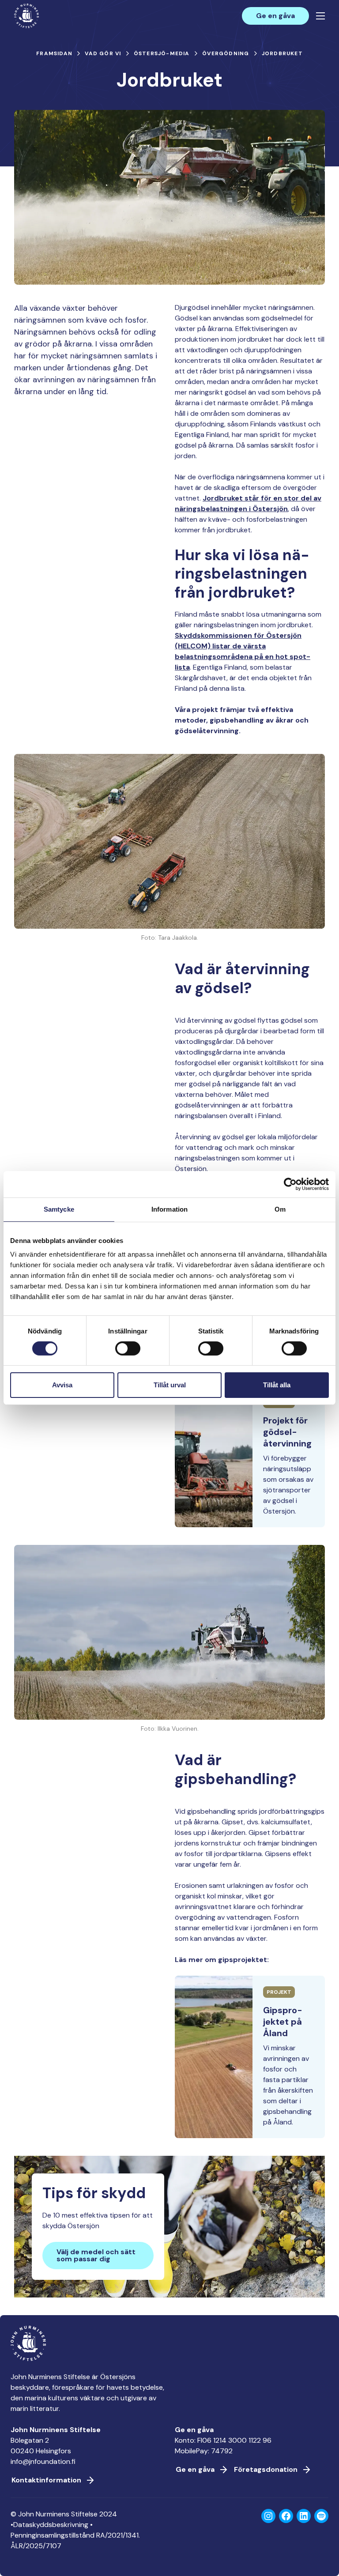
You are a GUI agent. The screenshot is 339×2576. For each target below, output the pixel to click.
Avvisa (62, 1385)
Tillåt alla (277, 1385)
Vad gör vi (103, 53)
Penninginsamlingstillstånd (53, 2535)
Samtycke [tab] (59, 1209)
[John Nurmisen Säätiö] (26, 16)
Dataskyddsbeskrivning (51, 2525)
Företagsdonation (266, 2469)
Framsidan (54, 53)
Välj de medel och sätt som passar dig (96, 2255)
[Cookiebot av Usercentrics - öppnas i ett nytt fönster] (290, 1184)
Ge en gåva (275, 16)
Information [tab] (169, 1209)
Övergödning (226, 53)
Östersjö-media (162, 53)
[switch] (128, 1352)
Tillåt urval (170, 1385)
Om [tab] (280, 1209)
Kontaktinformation (46, 2480)
